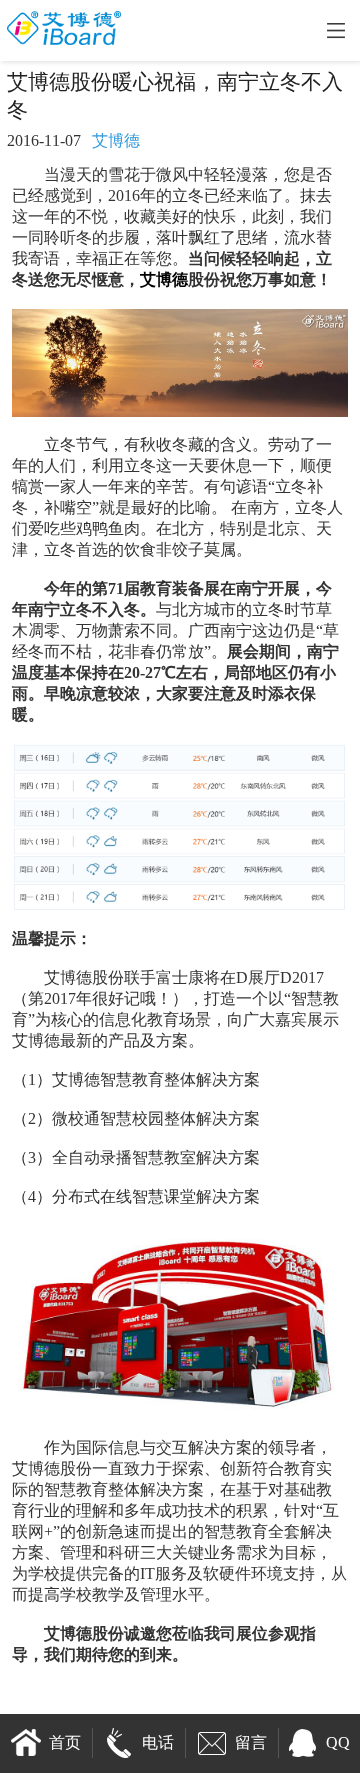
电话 (158, 1742)
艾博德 (164, 279)
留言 (251, 1742)
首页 (65, 1742)
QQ (338, 1742)
